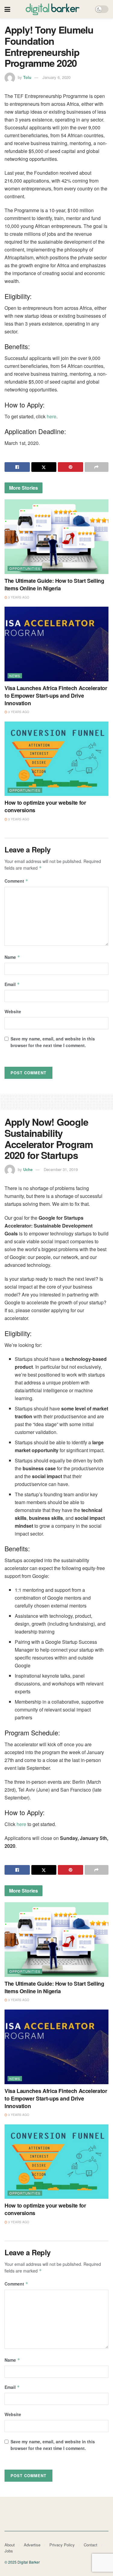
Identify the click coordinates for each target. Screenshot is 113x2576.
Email (12, 984)
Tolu (27, 77)
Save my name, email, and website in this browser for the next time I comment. (53, 1042)
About (10, 2545)
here (52, 416)
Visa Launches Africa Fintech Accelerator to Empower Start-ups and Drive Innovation (56, 696)
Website (13, 1011)
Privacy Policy (62, 2545)
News (15, 676)
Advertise (32, 2545)
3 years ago (18, 597)
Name (12, 957)
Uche (28, 1169)
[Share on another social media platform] (97, 467)
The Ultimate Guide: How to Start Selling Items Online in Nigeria (54, 584)
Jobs (9, 2551)
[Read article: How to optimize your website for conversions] (56, 759)
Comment (16, 881)
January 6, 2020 (56, 77)
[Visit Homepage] (53, 9)
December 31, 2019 (61, 1169)
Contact (91, 2545)
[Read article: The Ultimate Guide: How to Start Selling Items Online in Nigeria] (56, 537)
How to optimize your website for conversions (45, 806)
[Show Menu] (7, 9)
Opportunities (25, 568)
